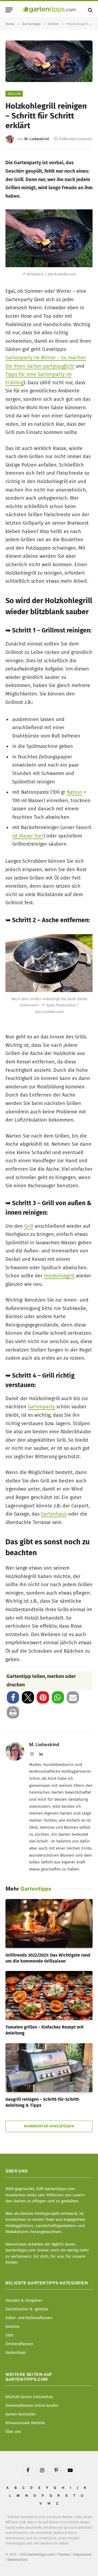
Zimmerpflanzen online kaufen (32, 2406)
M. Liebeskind (36, 139)
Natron (74, 792)
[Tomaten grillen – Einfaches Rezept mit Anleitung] (49, 1995)
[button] (13, 1697)
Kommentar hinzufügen (49, 2126)
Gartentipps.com (41, 2554)
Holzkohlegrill (59, 1276)
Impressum (82, 2554)
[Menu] (9, 10)
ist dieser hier (28, 836)
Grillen (14, 94)
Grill (29, 1226)
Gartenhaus (54, 1514)
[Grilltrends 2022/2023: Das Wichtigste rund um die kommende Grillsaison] (49, 1923)
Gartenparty (41, 1407)
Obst (10, 2335)
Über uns (13, 2432)
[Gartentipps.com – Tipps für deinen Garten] (49, 10)
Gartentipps (16, 2353)
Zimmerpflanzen (19, 2344)
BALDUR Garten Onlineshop (29, 2397)
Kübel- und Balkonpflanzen (29, 2318)
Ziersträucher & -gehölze (27, 2309)
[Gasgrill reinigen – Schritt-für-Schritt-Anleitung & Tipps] (49, 2068)
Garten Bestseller (21, 2414)
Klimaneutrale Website (25, 2423)
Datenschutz (18, 2560)
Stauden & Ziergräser (24, 2301)
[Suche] (90, 10)
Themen (64, 2554)
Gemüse (13, 2327)
